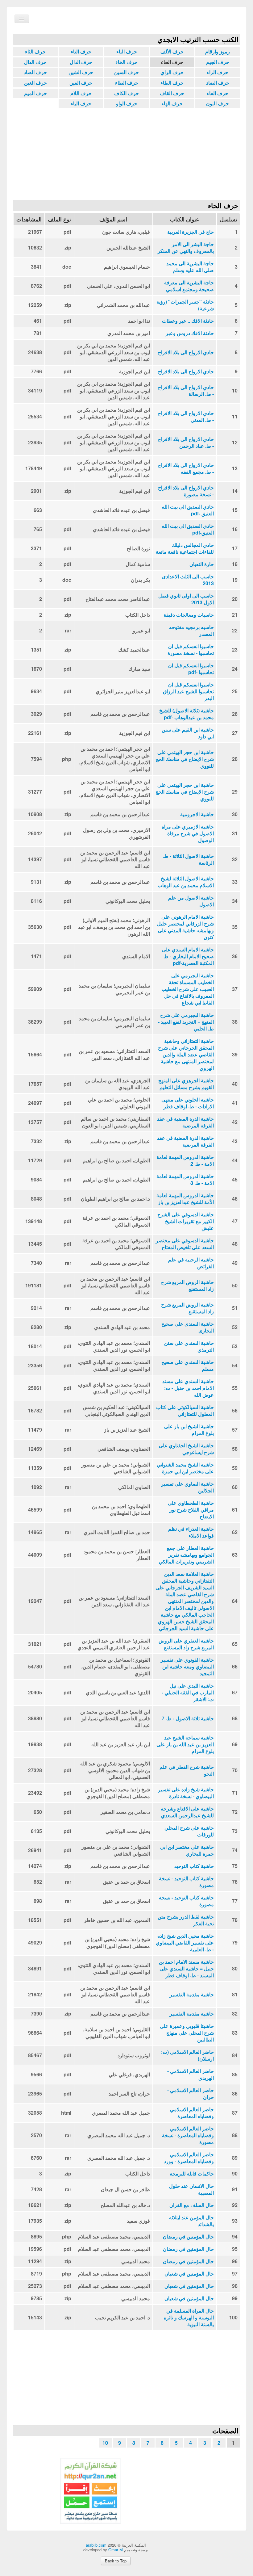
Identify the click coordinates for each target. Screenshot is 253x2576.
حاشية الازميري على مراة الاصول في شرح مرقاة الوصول (188, 833)
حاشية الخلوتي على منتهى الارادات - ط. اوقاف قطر (188, 1103)
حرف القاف (172, 93)
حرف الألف (172, 51)
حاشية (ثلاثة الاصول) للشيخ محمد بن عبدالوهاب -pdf (187, 714)
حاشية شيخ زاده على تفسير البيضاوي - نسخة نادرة (186, 1793)
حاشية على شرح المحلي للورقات (189, 1831)
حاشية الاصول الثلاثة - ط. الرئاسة (188, 859)
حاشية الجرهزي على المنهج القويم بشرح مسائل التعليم (186, 1084)
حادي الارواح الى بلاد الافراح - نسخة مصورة (186, 491)
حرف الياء (81, 103)
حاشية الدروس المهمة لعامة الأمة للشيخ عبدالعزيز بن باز (185, 1199)
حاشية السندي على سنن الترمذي (189, 1346)
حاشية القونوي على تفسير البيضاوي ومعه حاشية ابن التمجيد (187, 1667)
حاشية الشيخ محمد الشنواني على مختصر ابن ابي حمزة (185, 1468)
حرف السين (126, 72)
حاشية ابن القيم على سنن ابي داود (188, 733)
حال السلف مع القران (192, 2205)
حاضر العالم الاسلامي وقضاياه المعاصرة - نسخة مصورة (188, 2135)
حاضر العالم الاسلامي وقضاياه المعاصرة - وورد (189, 2158)
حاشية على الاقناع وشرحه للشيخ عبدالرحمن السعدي (187, 1812)
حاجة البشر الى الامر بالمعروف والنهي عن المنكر (186, 248)
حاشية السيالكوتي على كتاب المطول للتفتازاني (185, 1411)
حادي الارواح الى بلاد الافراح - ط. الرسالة (186, 391)
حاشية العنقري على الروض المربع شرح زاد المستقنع (186, 1644)
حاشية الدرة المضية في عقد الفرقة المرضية (185, 1122)
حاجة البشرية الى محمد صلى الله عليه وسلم (190, 267)
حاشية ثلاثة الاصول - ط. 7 (188, 1718)
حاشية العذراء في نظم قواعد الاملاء (191, 1532)
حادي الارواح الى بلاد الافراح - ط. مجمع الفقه (186, 468)
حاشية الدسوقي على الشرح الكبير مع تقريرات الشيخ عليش (186, 1221)
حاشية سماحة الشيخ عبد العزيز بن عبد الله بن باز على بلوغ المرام (185, 1744)
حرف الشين (81, 72)
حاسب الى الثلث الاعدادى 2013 (188, 580)
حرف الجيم (218, 62)
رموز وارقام (218, 51)
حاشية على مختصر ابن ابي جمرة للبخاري (187, 1850)
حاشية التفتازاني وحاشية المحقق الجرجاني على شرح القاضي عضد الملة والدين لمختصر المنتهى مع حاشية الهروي (186, 1055)
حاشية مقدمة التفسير (192, 1995)
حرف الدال (81, 62)
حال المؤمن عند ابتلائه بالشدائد (191, 2221)
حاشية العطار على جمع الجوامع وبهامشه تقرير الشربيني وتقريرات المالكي (186, 1555)
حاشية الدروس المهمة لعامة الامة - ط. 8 (185, 1180)
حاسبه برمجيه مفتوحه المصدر (191, 631)
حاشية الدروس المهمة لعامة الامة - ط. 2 (185, 1160)
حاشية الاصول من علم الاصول (191, 901)
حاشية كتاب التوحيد (194, 1866)
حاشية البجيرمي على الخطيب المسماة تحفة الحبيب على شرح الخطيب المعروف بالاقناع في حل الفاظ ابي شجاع (188, 989)
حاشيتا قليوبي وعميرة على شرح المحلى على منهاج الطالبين (187, 2033)
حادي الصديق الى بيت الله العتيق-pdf (188, 529)
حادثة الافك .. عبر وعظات (188, 321)
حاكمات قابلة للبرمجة (192, 2174)
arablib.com (96, 2545)
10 (105, 2443)
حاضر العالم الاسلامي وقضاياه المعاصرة (192, 2113)
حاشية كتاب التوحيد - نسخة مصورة (186, 1882)
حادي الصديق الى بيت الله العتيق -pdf (188, 510)
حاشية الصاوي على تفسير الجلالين (187, 1487)
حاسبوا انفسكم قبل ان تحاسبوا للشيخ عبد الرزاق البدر (188, 691)
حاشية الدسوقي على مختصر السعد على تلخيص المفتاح (185, 1244)
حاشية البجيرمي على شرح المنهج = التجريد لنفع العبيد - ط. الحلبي (186, 1022)
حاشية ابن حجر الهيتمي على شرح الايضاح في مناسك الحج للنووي (185, 759)
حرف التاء (81, 51)
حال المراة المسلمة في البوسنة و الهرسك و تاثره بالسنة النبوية (189, 2318)
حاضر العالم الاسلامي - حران (191, 2094)
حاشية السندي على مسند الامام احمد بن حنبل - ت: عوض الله (188, 1388)
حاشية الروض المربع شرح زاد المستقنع (187, 1286)
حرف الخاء (126, 62)
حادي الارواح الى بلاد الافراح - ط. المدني (186, 417)
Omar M (116, 2550)
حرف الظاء (127, 83)
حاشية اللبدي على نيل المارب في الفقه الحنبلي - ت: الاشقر (188, 1693)
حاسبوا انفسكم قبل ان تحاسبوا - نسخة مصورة (191, 650)
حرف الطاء (172, 83)
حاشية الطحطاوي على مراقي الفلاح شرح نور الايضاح (191, 1510)
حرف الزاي (172, 72)
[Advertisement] (126, 153)
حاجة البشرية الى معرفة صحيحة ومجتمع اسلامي (189, 286)
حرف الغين (35, 83)
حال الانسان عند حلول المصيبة (191, 2189)
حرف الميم (35, 93)
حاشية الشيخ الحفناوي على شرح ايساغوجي (186, 1449)
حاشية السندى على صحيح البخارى (188, 1327)
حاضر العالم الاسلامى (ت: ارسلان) (187, 2055)
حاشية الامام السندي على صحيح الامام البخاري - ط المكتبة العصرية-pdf (188, 956)
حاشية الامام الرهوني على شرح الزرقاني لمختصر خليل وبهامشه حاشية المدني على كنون (185, 927)
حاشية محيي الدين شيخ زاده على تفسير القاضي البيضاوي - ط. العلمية (185, 1943)
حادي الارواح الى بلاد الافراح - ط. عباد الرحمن (186, 443)
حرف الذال (35, 62)
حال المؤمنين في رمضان (188, 2237)
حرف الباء (127, 51)
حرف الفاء (218, 93)
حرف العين (81, 83)
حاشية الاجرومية (197, 814)
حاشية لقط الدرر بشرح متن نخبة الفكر (186, 1920)
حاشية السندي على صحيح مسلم (188, 1366)
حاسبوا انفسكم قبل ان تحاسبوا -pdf (191, 669)
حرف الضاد (218, 83)
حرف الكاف (126, 93)
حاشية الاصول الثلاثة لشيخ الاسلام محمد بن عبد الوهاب (186, 882)
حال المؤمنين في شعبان (189, 2274)
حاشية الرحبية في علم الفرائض (191, 1263)
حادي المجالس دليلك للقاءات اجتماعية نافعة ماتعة (185, 548)
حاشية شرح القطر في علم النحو (187, 1770)
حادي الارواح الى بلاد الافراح (186, 352)
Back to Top (116, 2561)
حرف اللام (81, 93)
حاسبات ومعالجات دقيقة (189, 615)
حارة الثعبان (202, 564)
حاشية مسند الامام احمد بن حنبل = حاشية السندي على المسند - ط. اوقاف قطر (186, 1969)
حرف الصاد (35, 72)
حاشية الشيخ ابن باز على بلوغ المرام (189, 1430)
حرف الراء (218, 72)
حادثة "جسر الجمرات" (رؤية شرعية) (185, 305)
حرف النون (218, 103)
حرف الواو (127, 103)
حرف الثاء (35, 51)
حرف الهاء (172, 103)
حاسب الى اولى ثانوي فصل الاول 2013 (186, 599)
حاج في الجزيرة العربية (191, 232)
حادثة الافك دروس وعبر (190, 333)
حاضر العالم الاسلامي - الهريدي (191, 2075)
